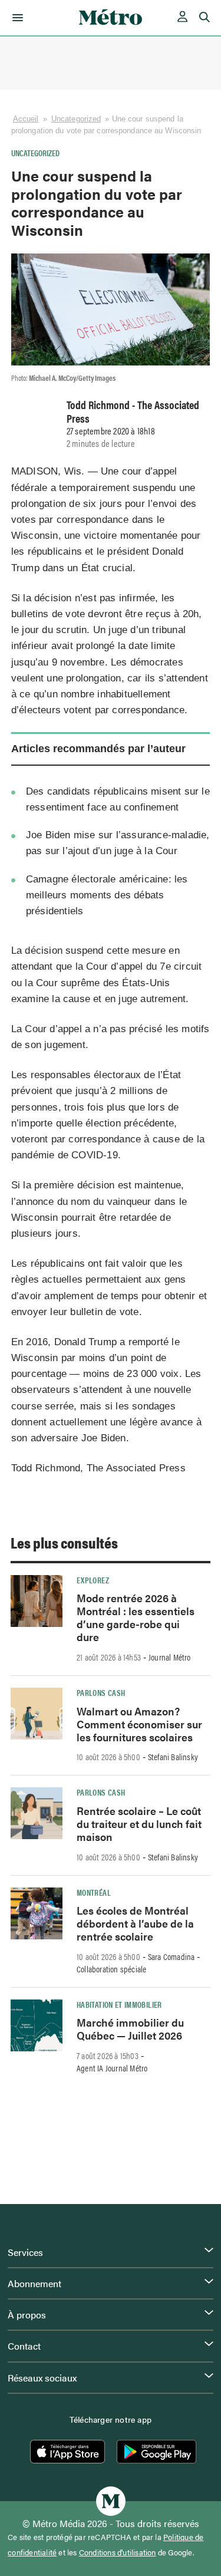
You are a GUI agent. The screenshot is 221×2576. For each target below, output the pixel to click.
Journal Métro (170, 1657)
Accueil (26, 119)
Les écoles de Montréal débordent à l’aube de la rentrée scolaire (135, 1923)
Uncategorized (76, 119)
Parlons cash (101, 1692)
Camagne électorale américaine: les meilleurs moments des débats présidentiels (107, 895)
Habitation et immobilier (119, 2004)
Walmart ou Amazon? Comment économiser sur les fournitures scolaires (139, 1724)
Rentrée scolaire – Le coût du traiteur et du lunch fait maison (139, 1824)
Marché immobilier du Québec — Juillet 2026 (130, 2029)
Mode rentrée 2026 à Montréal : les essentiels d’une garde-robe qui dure (136, 1617)
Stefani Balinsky (173, 1757)
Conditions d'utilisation (118, 2552)
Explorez (93, 1580)
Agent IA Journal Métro (112, 2068)
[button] (16, 18)
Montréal (94, 1892)
